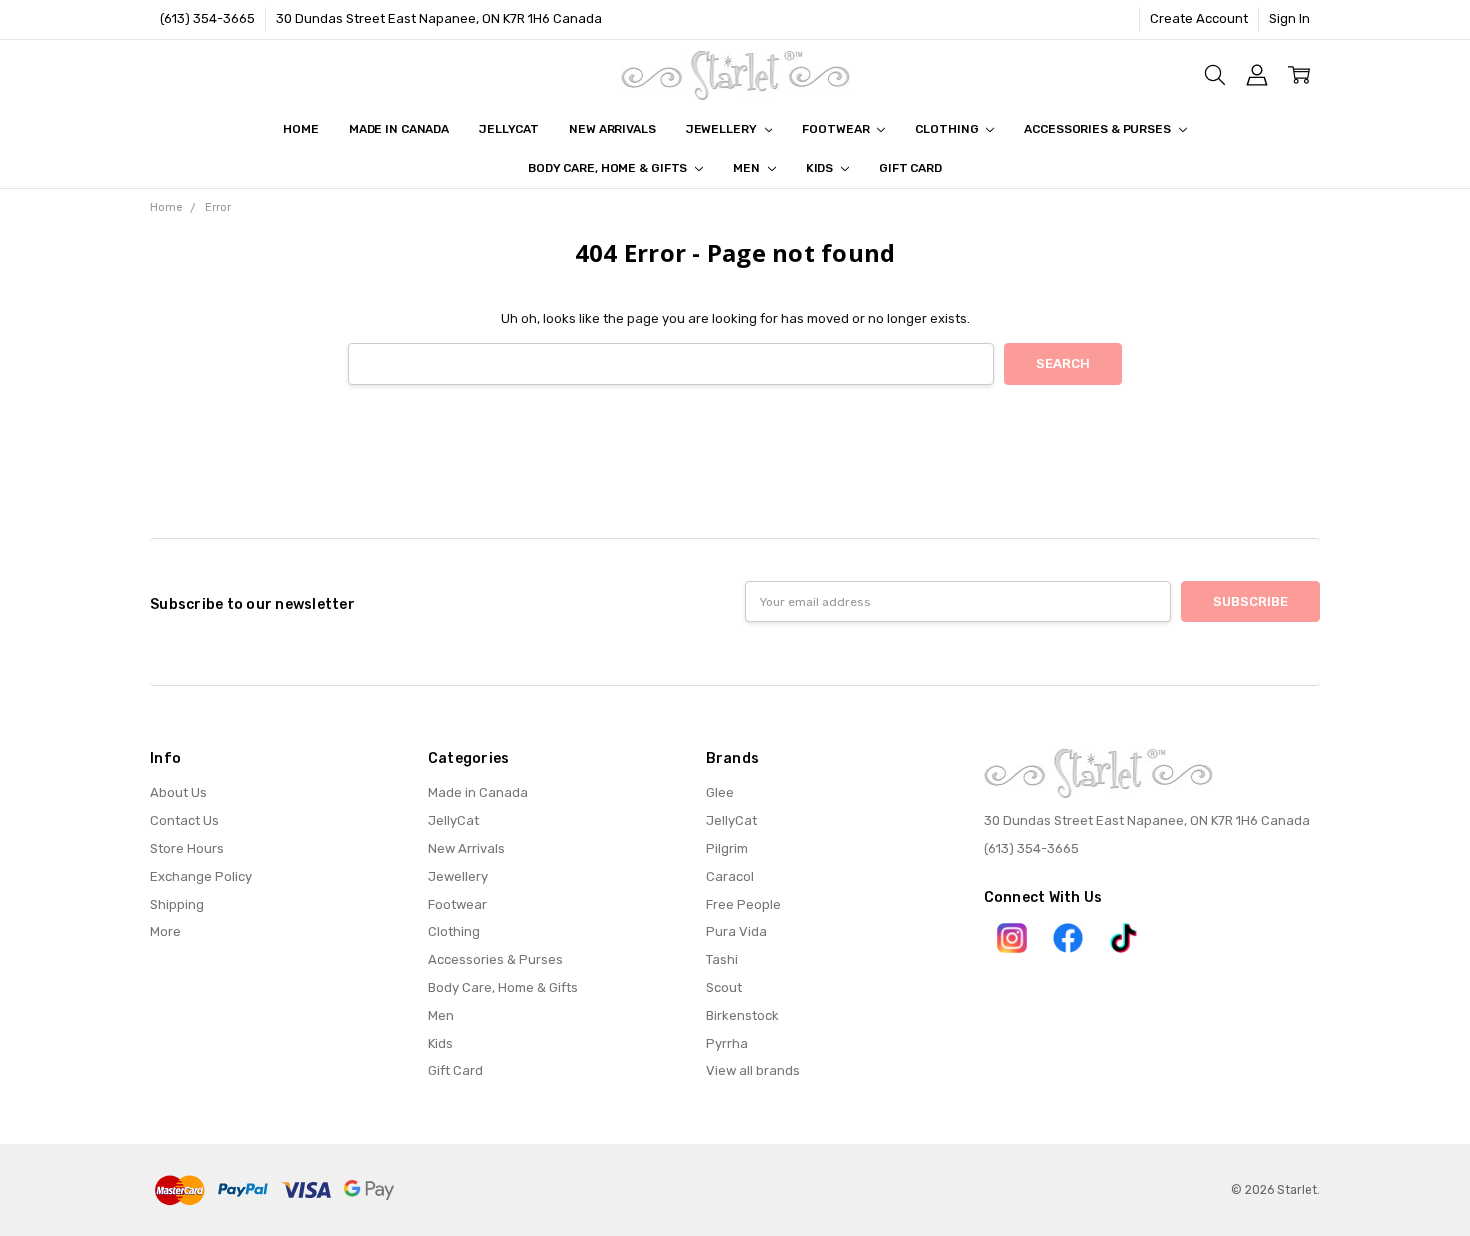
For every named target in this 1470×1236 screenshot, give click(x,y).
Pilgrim (727, 848)
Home (301, 129)
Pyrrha (727, 1043)
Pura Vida (736, 931)
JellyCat (509, 129)
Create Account (1199, 18)
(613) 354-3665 (207, 18)
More (165, 931)
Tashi (722, 959)
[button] (1012, 938)
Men (748, 168)
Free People (743, 904)
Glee (720, 792)
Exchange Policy (201, 876)
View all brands (753, 1070)
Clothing (948, 129)
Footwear (837, 129)
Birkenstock (742, 1015)
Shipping (177, 904)
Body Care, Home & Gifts (609, 168)
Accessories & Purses (1098, 129)
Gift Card (910, 168)
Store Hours (187, 848)
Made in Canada (399, 129)
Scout (724, 987)
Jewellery (723, 129)
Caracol (730, 876)
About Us (178, 792)
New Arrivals (612, 129)
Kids (821, 168)
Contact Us (184, 820)
